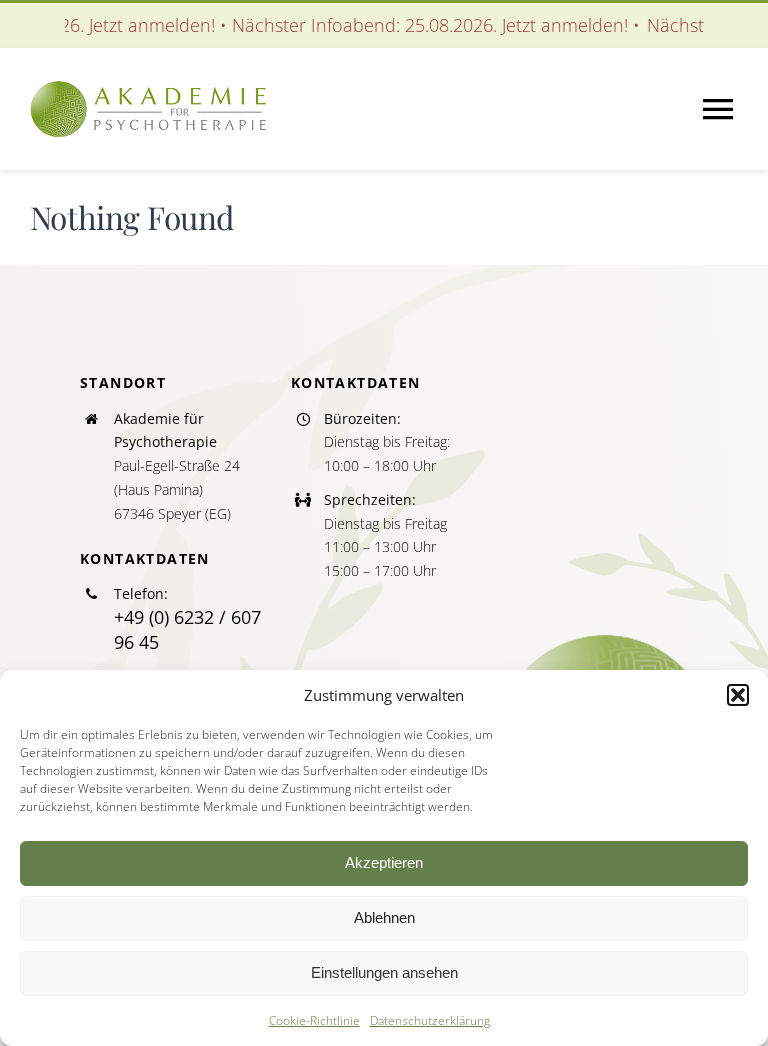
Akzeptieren (384, 862)
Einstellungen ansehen (384, 972)
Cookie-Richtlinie (314, 1020)
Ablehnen (384, 917)
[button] (738, 695)
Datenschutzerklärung (430, 1020)
